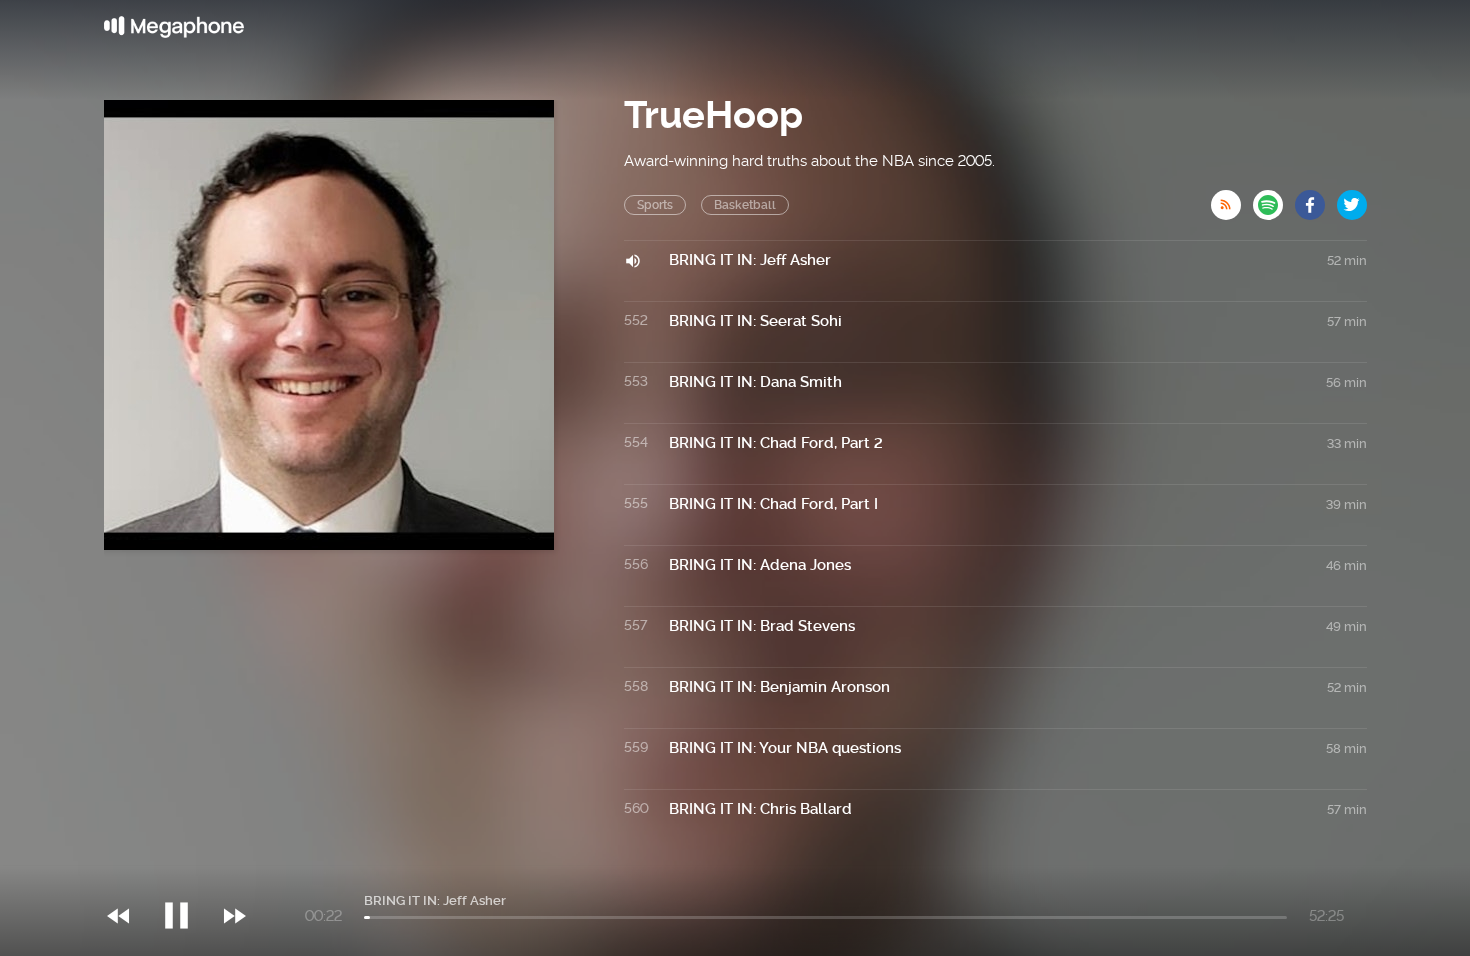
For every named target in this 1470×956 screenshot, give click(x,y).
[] (186, 875)
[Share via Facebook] (1316, 199)
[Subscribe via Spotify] (1274, 199)
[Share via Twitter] (1352, 199)
